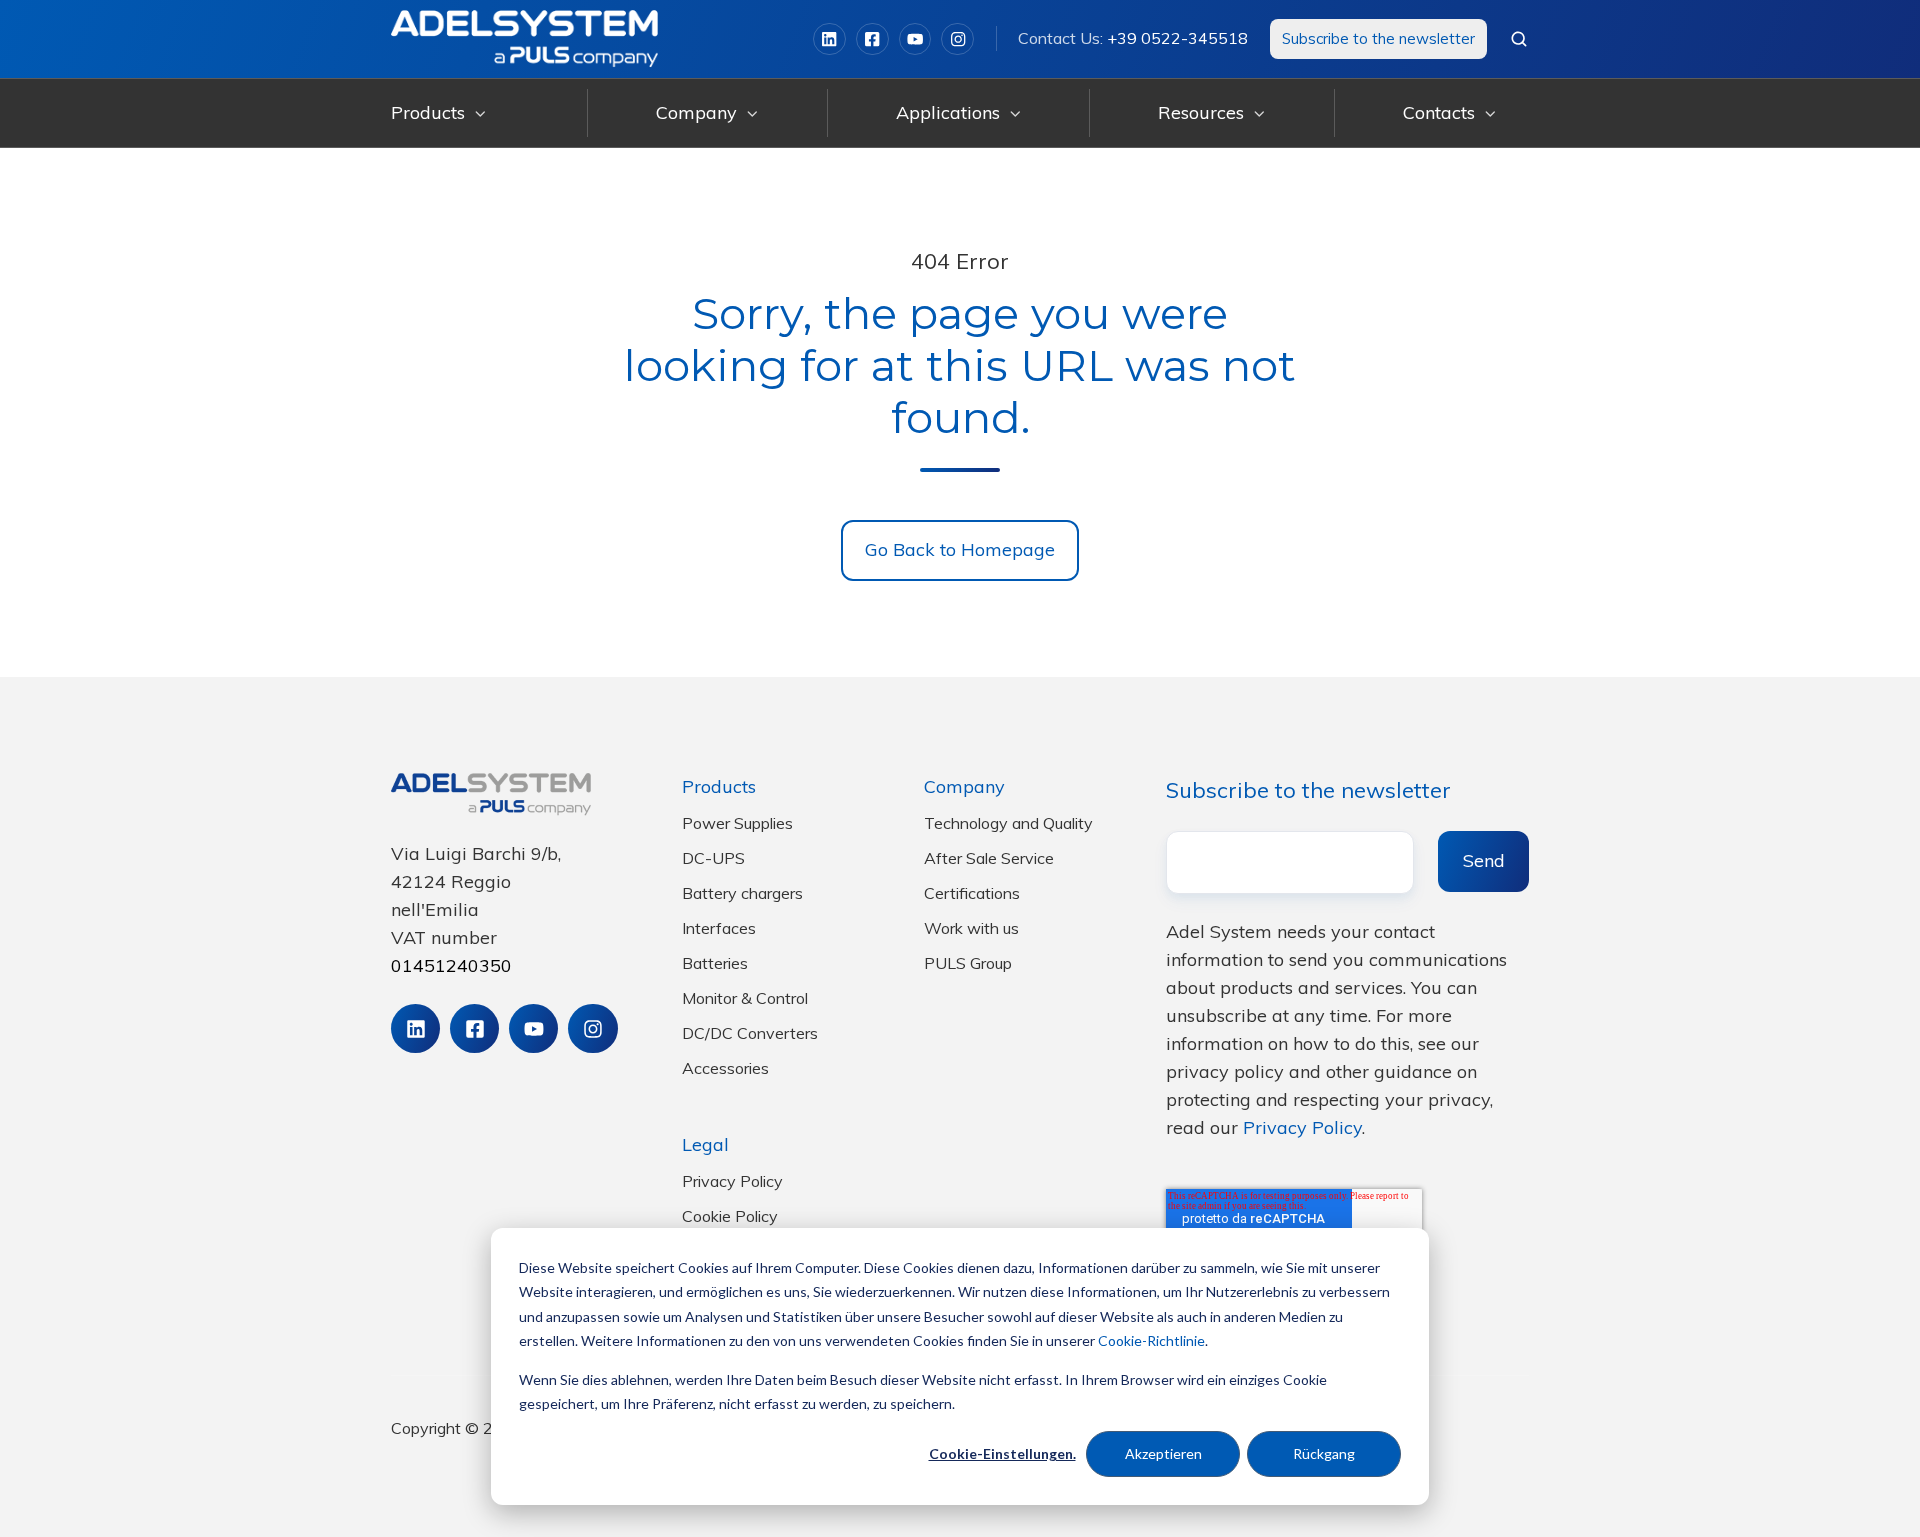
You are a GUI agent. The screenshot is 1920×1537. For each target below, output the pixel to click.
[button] (1519, 39)
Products (428, 112)
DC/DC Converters (750, 1033)
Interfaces (719, 928)
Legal (705, 1144)
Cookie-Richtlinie (1151, 1340)
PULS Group (968, 963)
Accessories (725, 1068)
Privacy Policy (732, 1181)
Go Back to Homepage (960, 549)
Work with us (971, 928)
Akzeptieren (1163, 1453)
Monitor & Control (745, 998)
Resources (1201, 112)
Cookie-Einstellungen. (1002, 1453)
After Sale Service (989, 858)
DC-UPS (713, 858)
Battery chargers (742, 893)
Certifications (972, 893)
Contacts (1439, 112)
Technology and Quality (1008, 823)
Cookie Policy (730, 1216)
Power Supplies (737, 823)
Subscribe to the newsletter (1378, 38)
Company (696, 112)
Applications (948, 112)
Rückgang (1324, 1453)
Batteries (715, 963)
